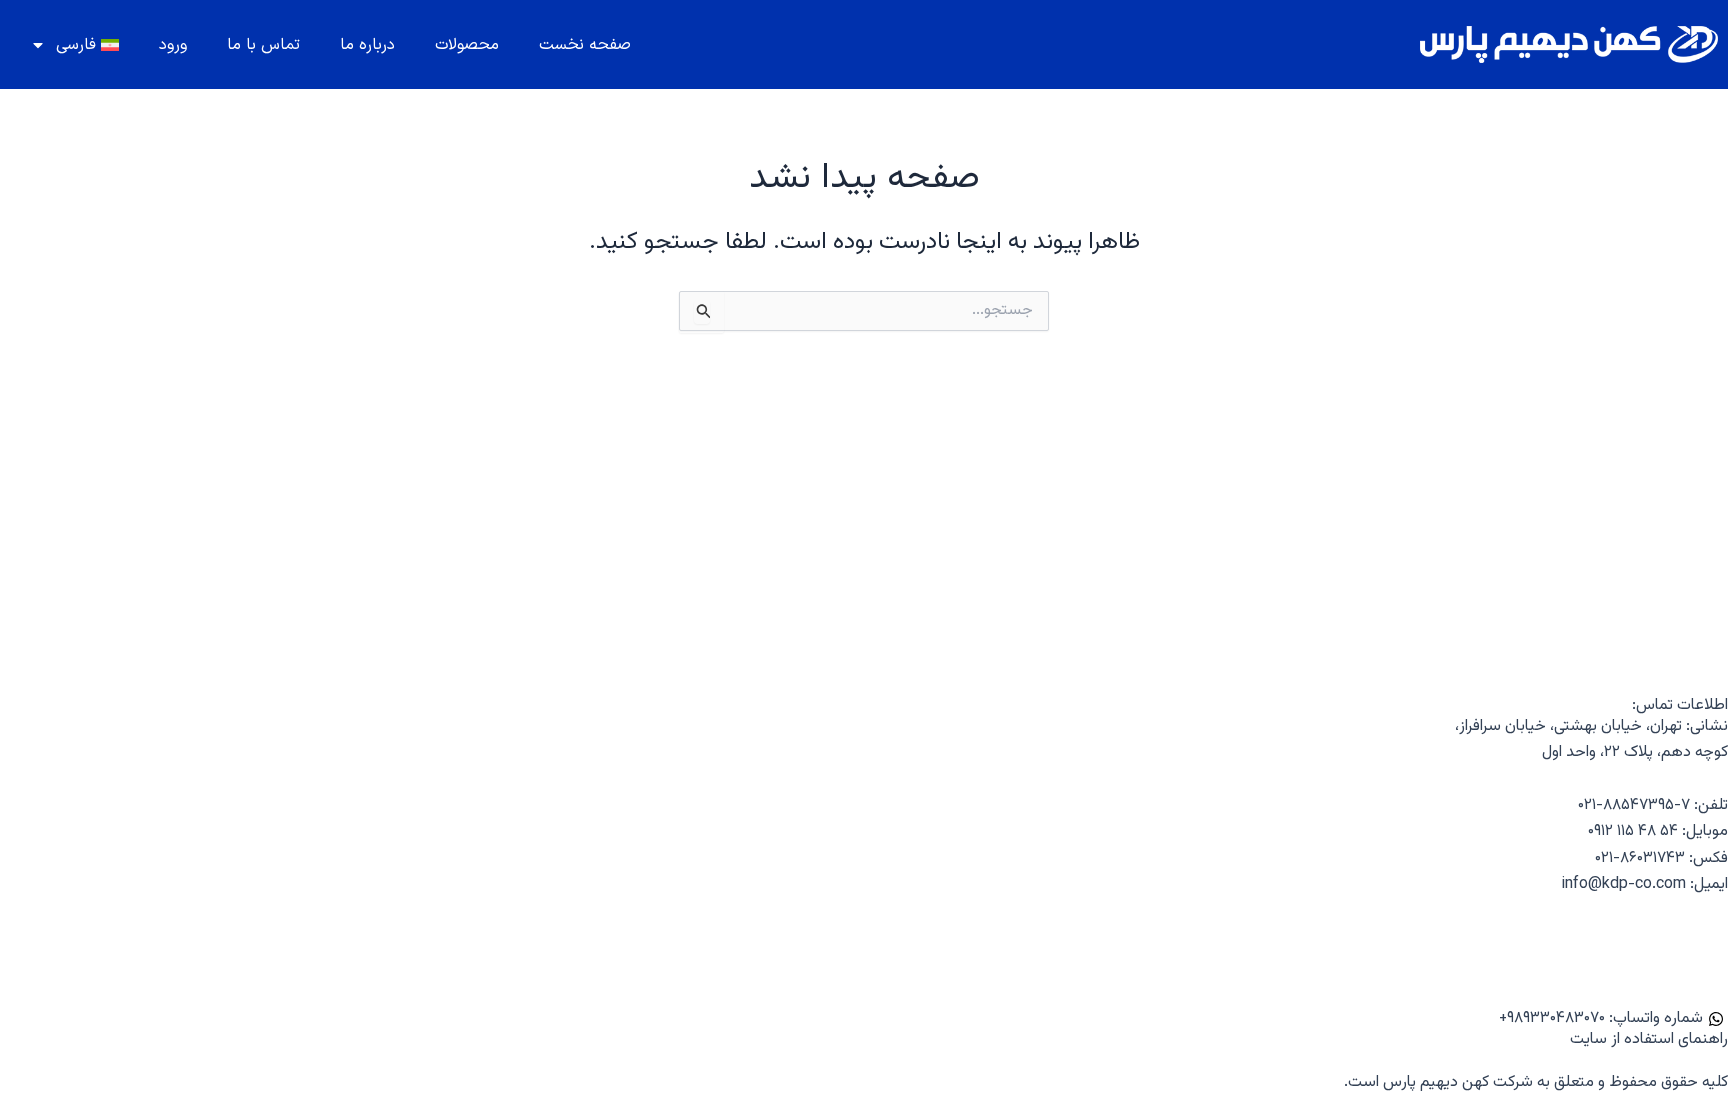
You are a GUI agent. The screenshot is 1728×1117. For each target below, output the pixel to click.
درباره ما (367, 45)
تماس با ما (263, 45)
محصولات (467, 45)
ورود (173, 45)
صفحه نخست (585, 45)
